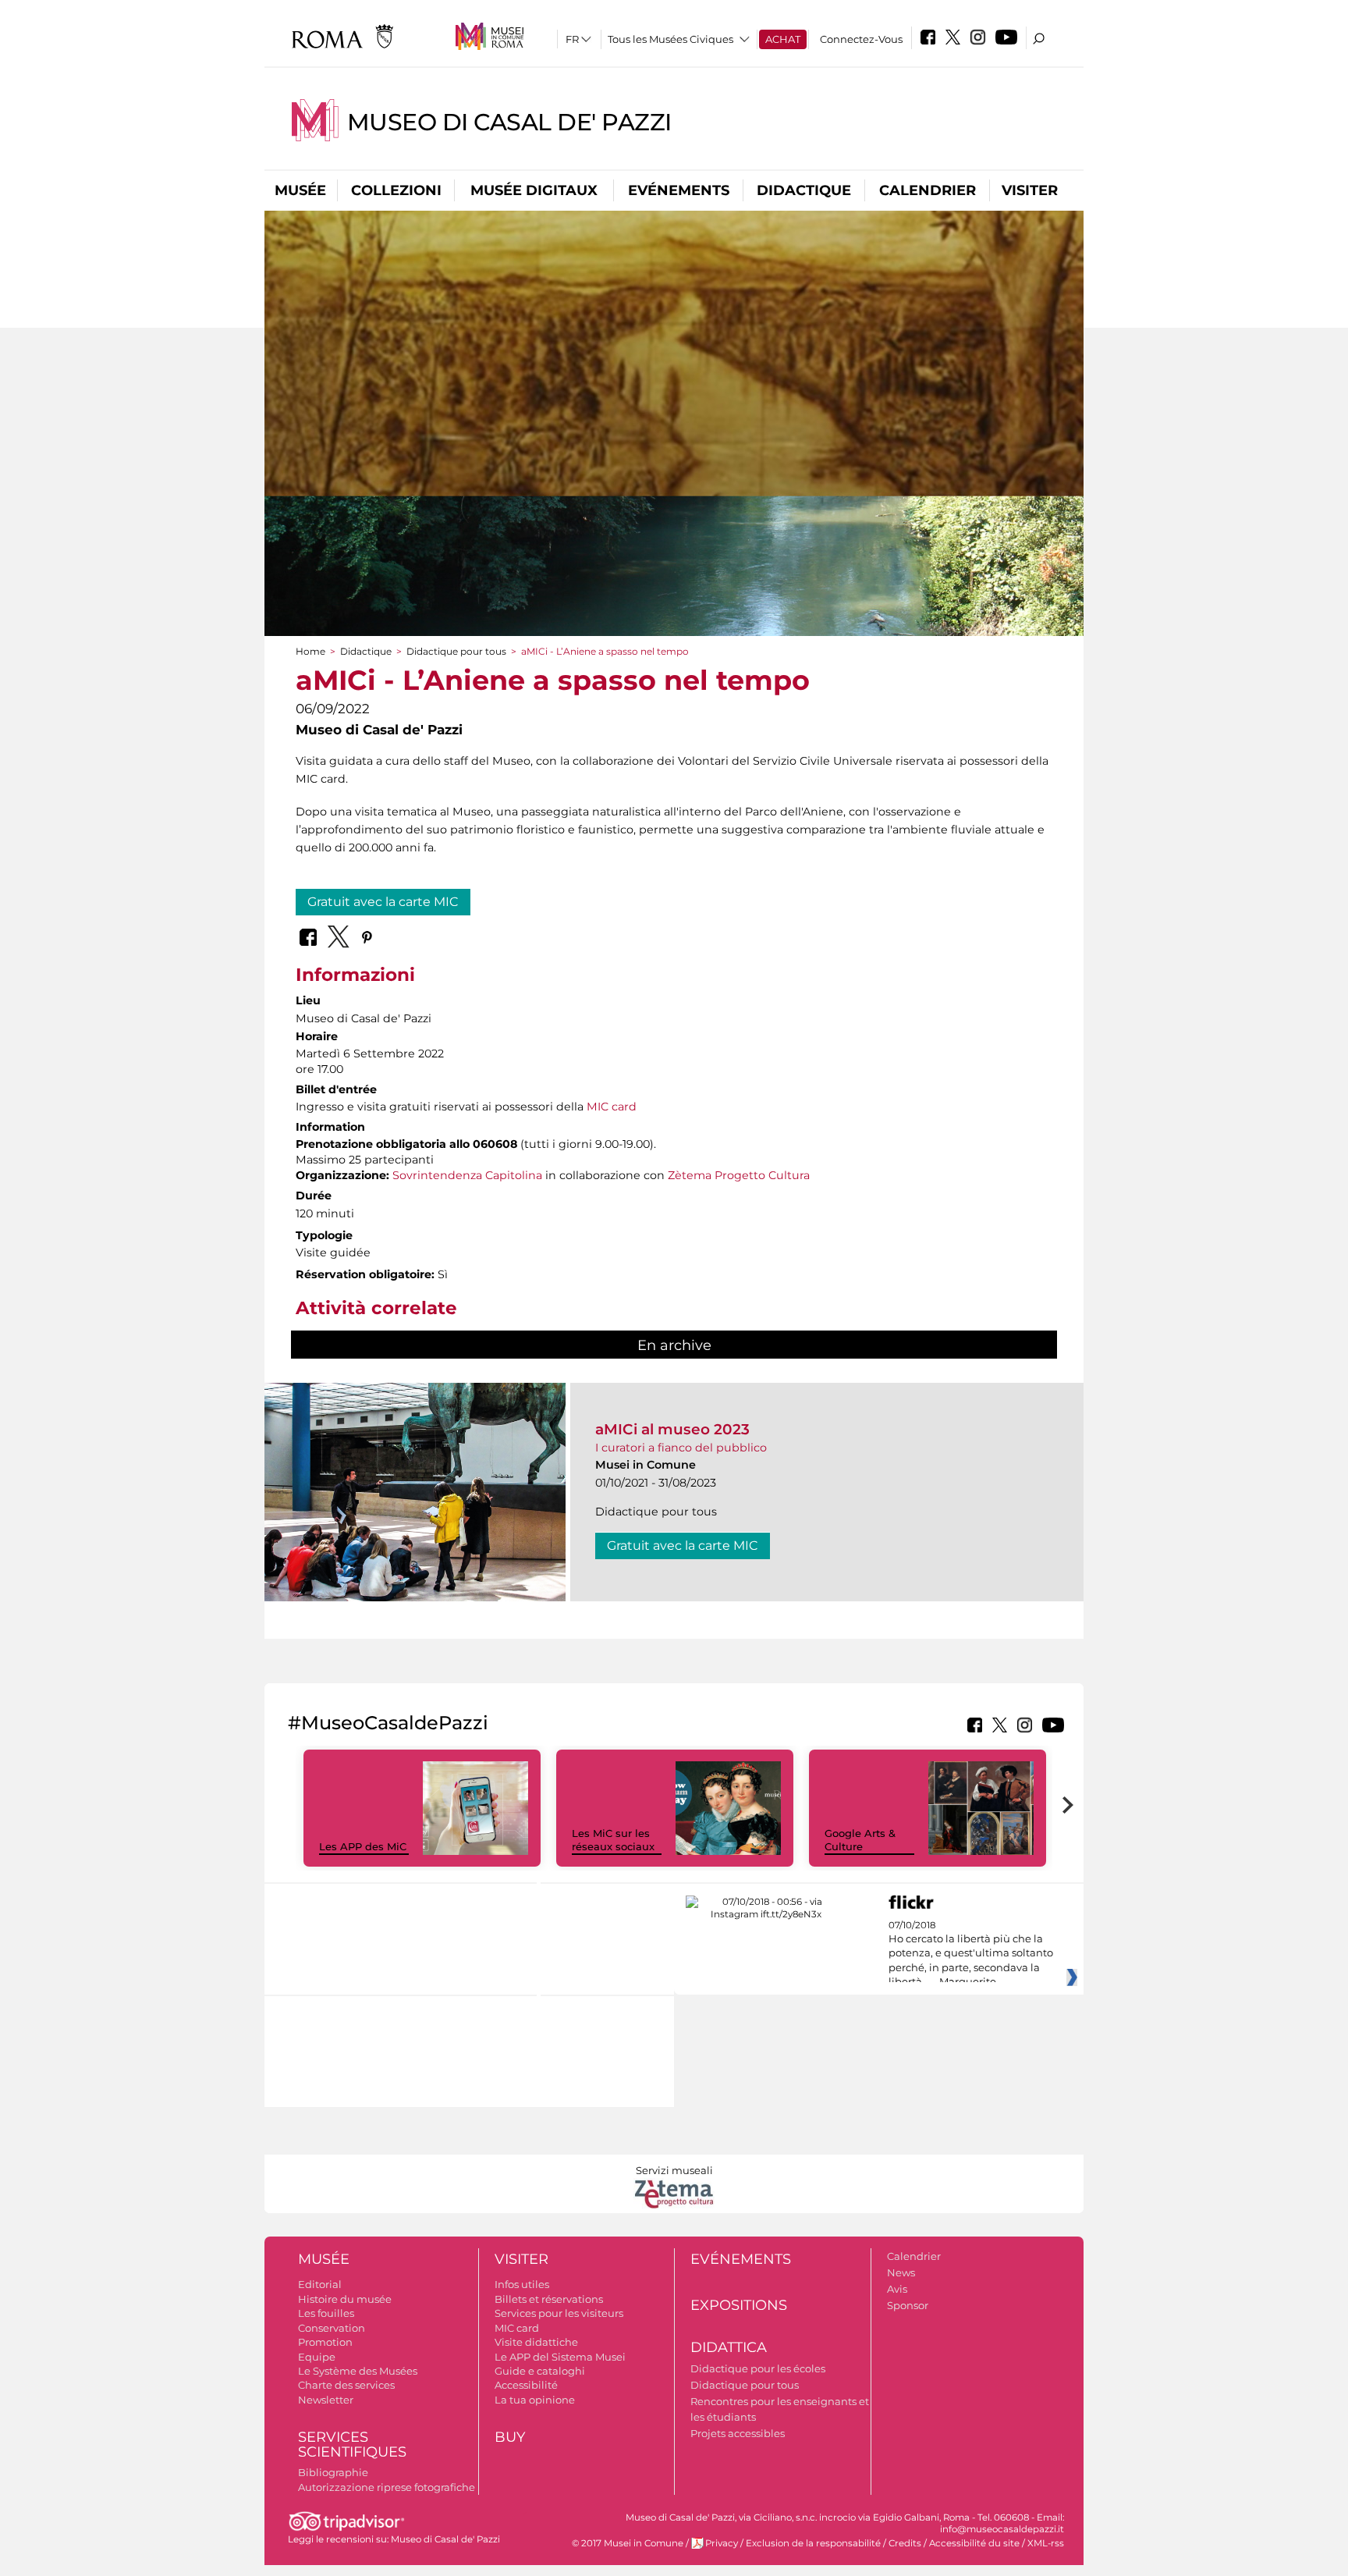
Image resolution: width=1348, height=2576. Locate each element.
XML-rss (1046, 2543)
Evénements (679, 190)
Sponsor (908, 2305)
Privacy (722, 2543)
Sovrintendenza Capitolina (467, 1175)
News (901, 2272)
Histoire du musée (345, 2299)
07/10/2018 (971, 1954)
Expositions (739, 2305)
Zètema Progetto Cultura (739, 1175)
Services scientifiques (352, 2445)
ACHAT (783, 39)
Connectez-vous (861, 39)
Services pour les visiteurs (559, 2313)
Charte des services (346, 2385)
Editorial (320, 2284)
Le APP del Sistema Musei (560, 2357)
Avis (897, 2289)
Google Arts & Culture (860, 1840)
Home (310, 651)
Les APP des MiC (363, 1846)
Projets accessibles (738, 2433)
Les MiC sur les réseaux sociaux (613, 1840)
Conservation (332, 2328)
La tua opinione (535, 2400)
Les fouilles (326, 2313)
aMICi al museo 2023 (672, 1429)
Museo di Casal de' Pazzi (509, 122)
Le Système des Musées (358, 2371)
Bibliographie (333, 2472)
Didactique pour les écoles (758, 2368)
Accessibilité (526, 2385)
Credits (905, 2543)
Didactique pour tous (456, 651)
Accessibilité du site (974, 2543)
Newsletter (326, 2400)
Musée (300, 190)
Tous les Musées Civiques (670, 39)
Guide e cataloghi (540, 2371)
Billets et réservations (549, 2299)
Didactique (804, 190)
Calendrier (928, 190)
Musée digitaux (534, 190)
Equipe (317, 2357)
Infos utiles (522, 2284)
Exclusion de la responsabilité (813, 2543)
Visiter (1030, 190)
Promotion (325, 2342)
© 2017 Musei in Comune (628, 2543)
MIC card (612, 1107)
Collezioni (396, 190)
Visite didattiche (536, 2342)
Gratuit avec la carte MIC (383, 902)
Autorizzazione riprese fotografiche (387, 2487)
